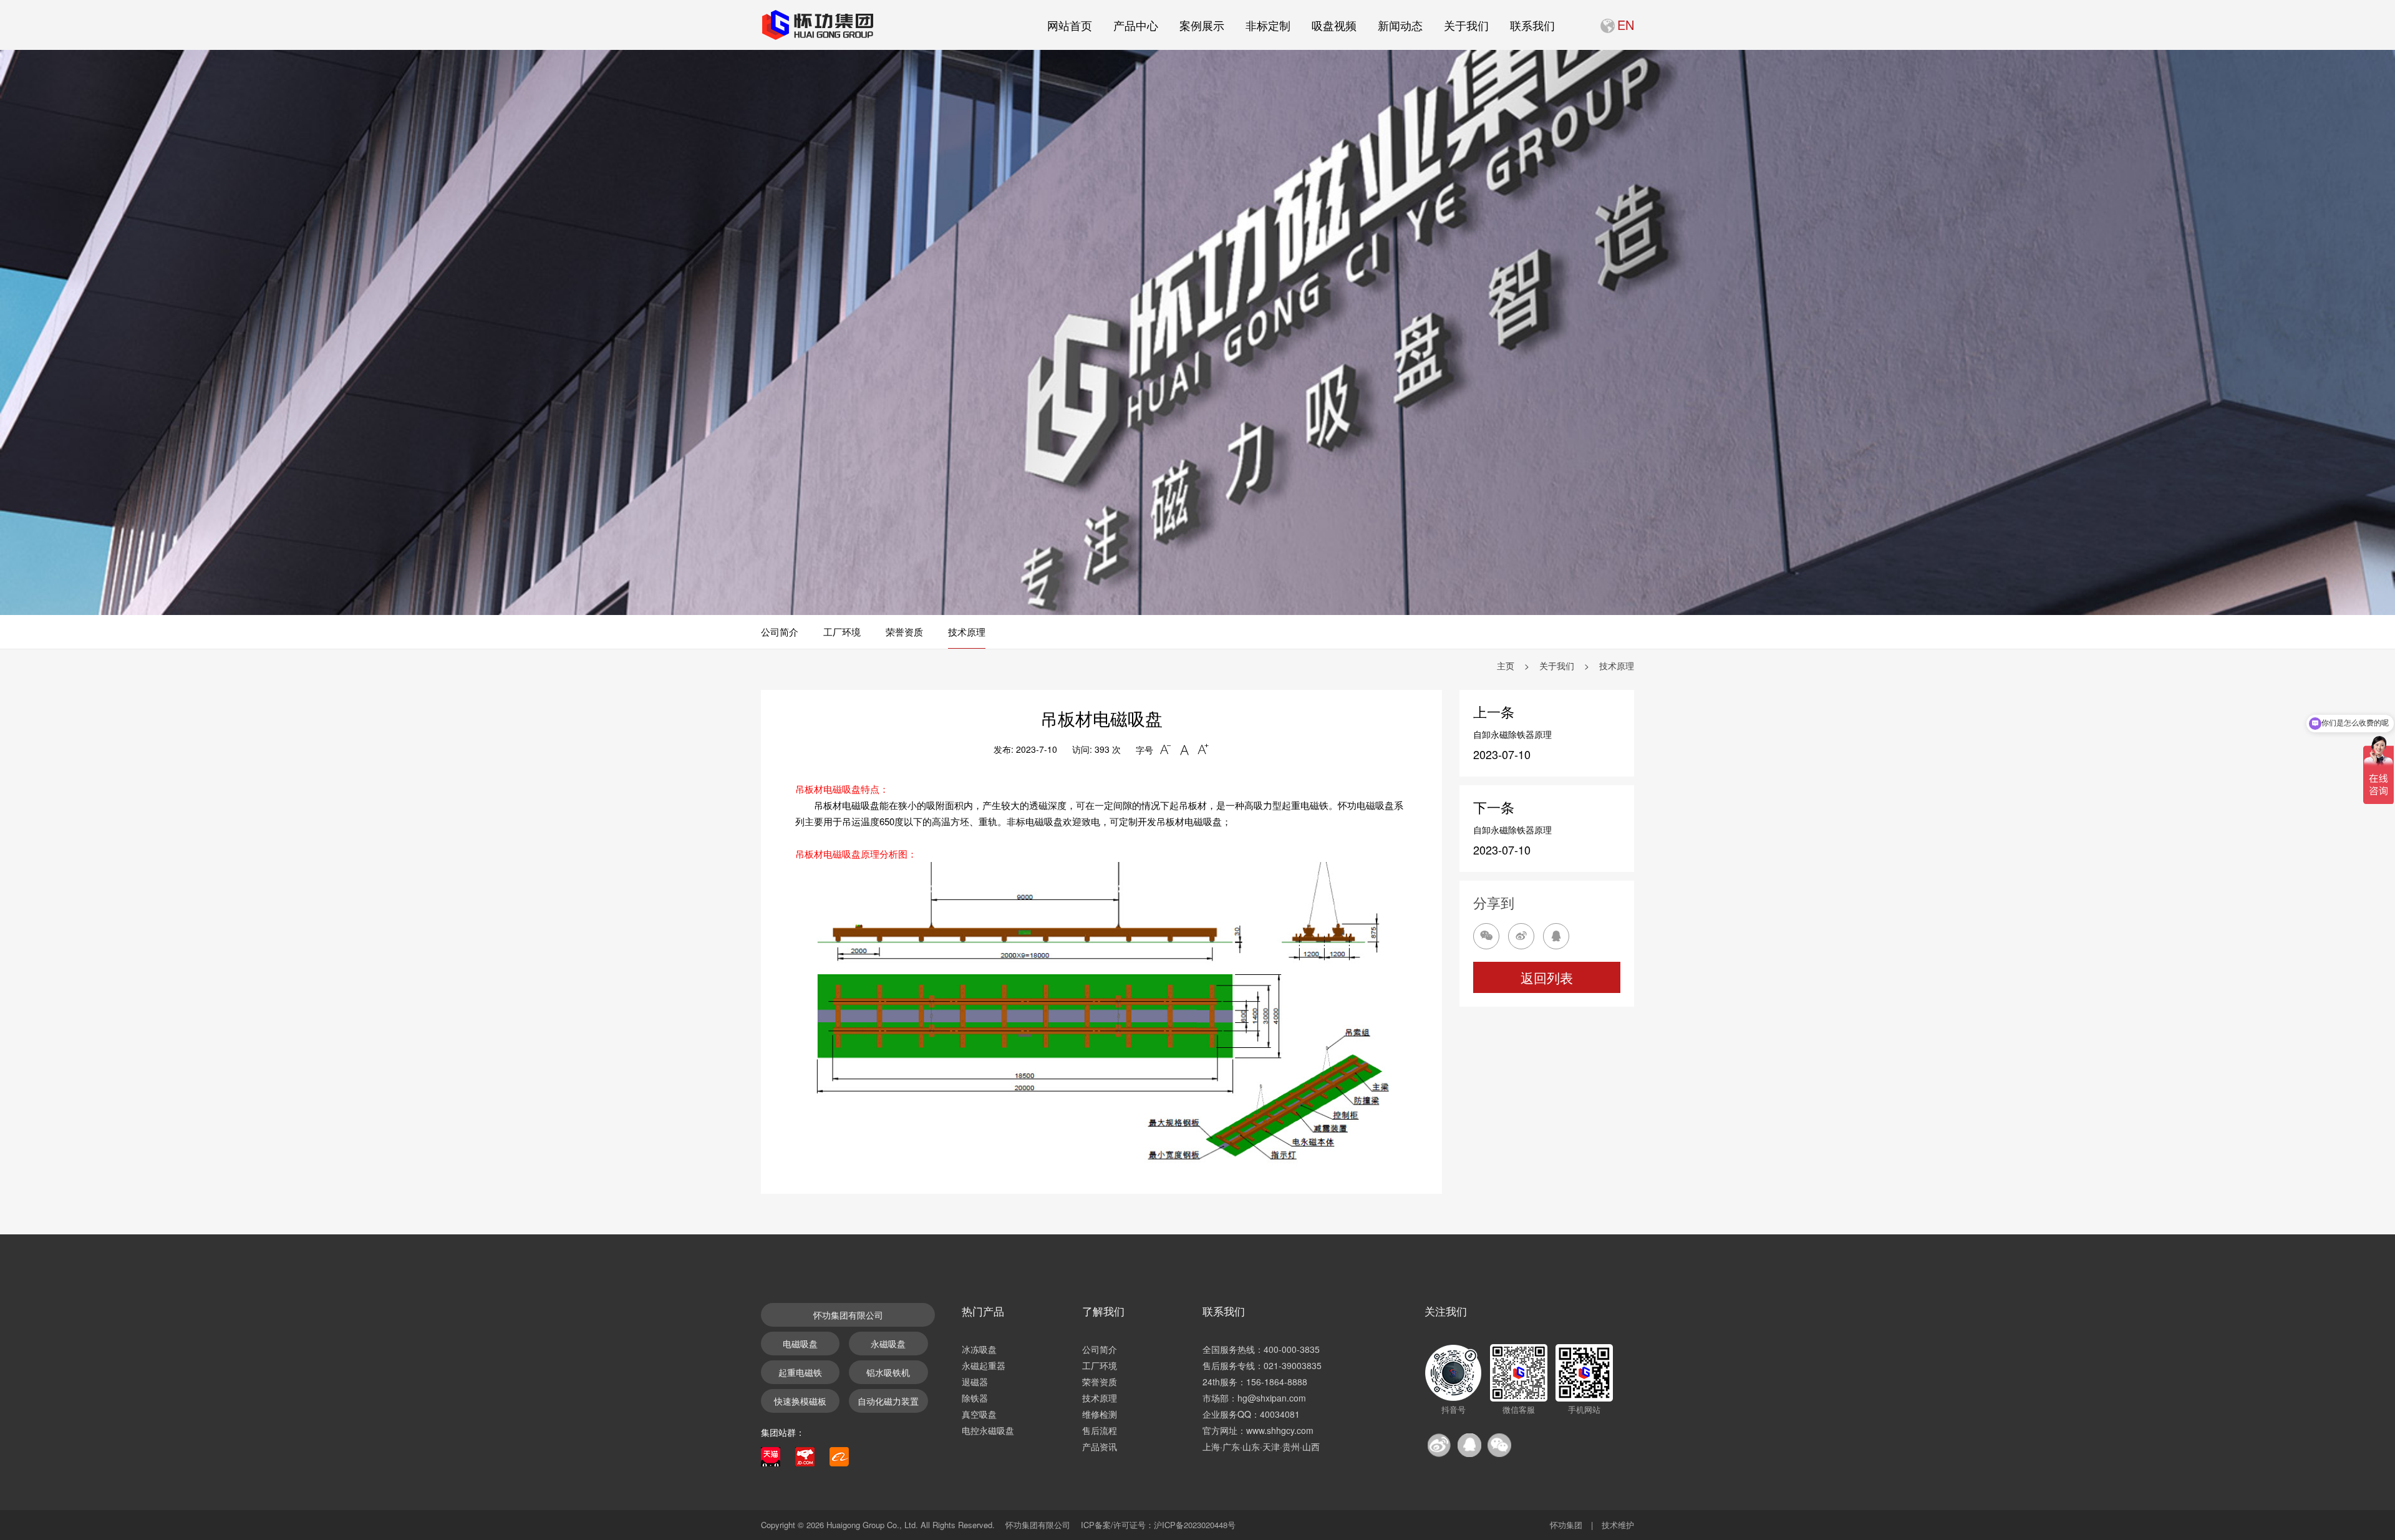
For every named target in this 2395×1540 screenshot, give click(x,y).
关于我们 (1466, 25)
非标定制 (1268, 25)
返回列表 (1547, 977)
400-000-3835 (1292, 1349)
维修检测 (1100, 1414)
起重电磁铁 (800, 1372)
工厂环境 (842, 632)
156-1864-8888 (1277, 1382)
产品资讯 (1100, 1446)
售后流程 (1100, 1430)
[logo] (817, 25)
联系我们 (1532, 25)
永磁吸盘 (888, 1344)
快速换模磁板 (800, 1401)
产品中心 (1136, 25)
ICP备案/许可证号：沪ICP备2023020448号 (1158, 1525)
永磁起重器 (984, 1365)
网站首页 (1070, 25)
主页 (1506, 666)
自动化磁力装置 (888, 1401)
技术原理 (967, 632)
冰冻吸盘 (979, 1349)
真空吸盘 (979, 1414)
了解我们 (1103, 1311)
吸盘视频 (1334, 25)
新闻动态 (1400, 25)
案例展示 (1202, 25)
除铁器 (975, 1398)
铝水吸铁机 (888, 1372)
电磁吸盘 (800, 1344)
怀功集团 (1566, 1525)
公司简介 (780, 632)
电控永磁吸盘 (988, 1430)
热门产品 (983, 1311)
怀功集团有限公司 (848, 1315)
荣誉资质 (904, 632)
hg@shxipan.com (1272, 1398)
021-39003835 (1293, 1365)
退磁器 (975, 1382)
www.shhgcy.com (1280, 1430)
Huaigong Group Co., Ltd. (872, 1525)
